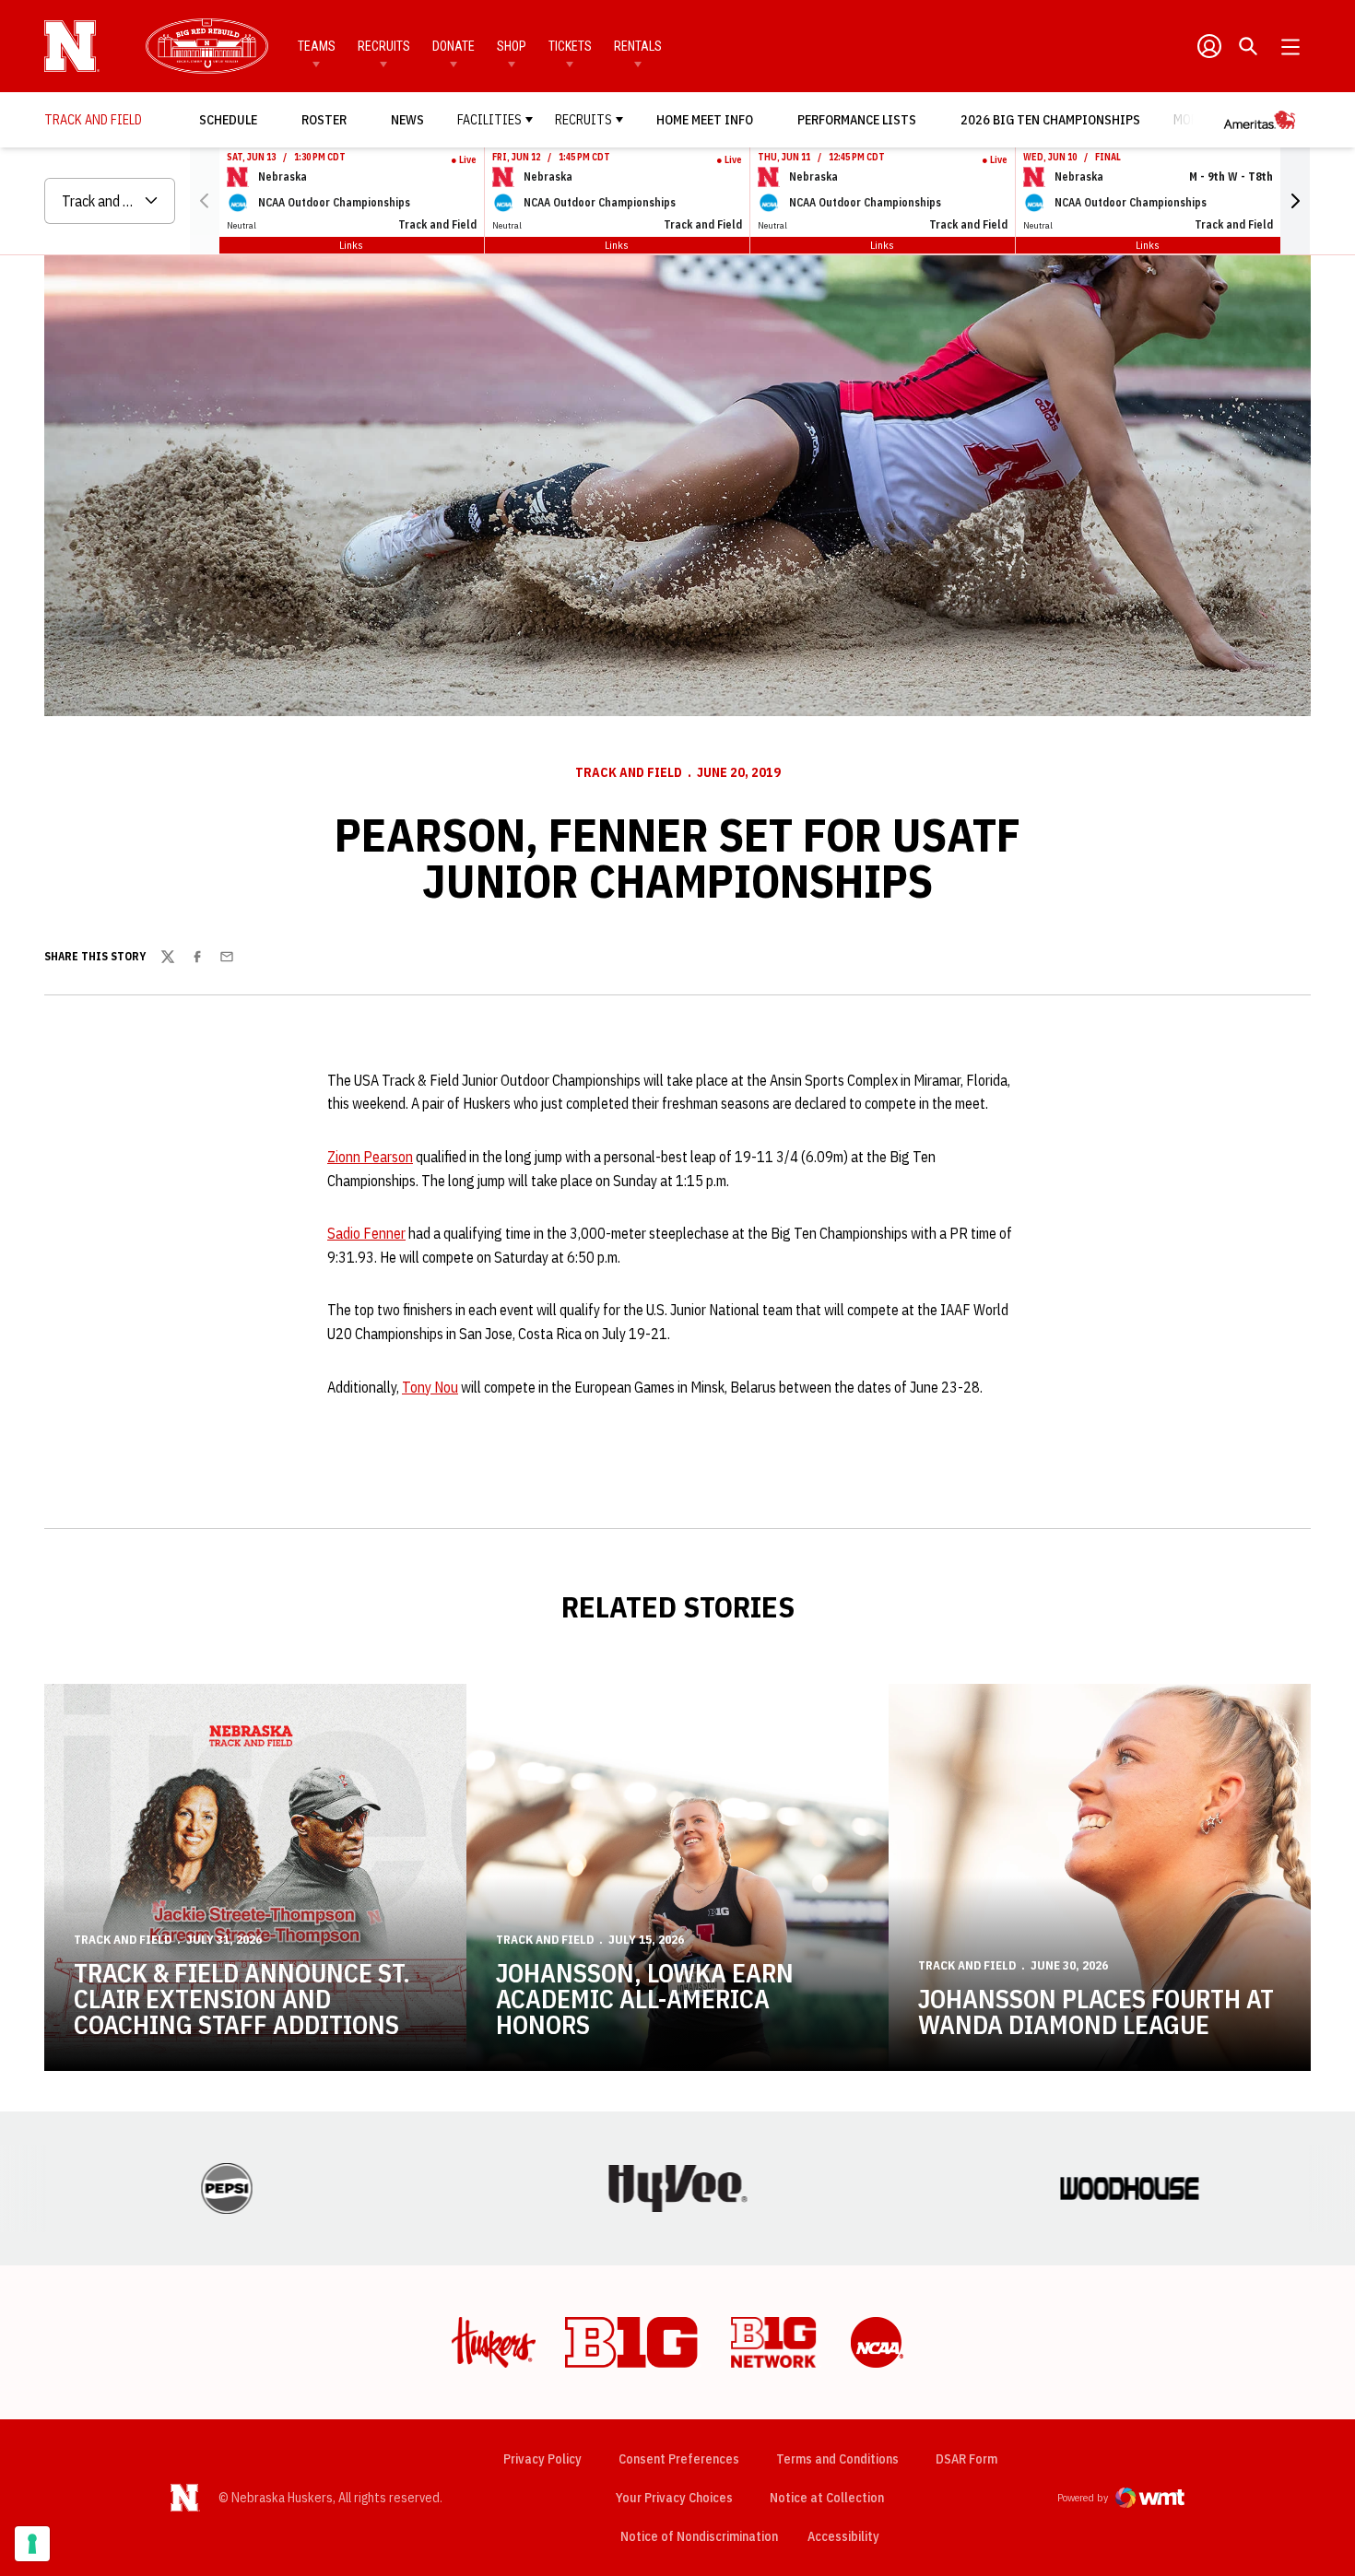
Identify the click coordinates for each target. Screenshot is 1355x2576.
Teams (317, 46)
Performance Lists (857, 120)
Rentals (638, 46)
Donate (454, 46)
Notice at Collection (827, 2498)
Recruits (384, 46)
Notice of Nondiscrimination (699, 2536)
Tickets (570, 46)
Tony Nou (430, 1387)
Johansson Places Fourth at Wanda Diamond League (1096, 2011)
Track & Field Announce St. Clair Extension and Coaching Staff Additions (242, 1999)
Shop (512, 46)
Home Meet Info (705, 120)
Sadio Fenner (366, 1233)
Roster (324, 120)
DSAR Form (966, 2459)
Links (351, 245)
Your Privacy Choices (674, 2498)
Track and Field (629, 772)
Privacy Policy (542, 2459)
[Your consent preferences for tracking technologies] (32, 2544)
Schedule (228, 120)
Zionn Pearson (370, 1157)
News (407, 120)
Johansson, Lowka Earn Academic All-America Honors (645, 1999)
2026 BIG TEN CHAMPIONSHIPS (1050, 119)
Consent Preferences (679, 2459)
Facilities (489, 120)
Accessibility (843, 2536)
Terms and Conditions (837, 2459)
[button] (1295, 201)
